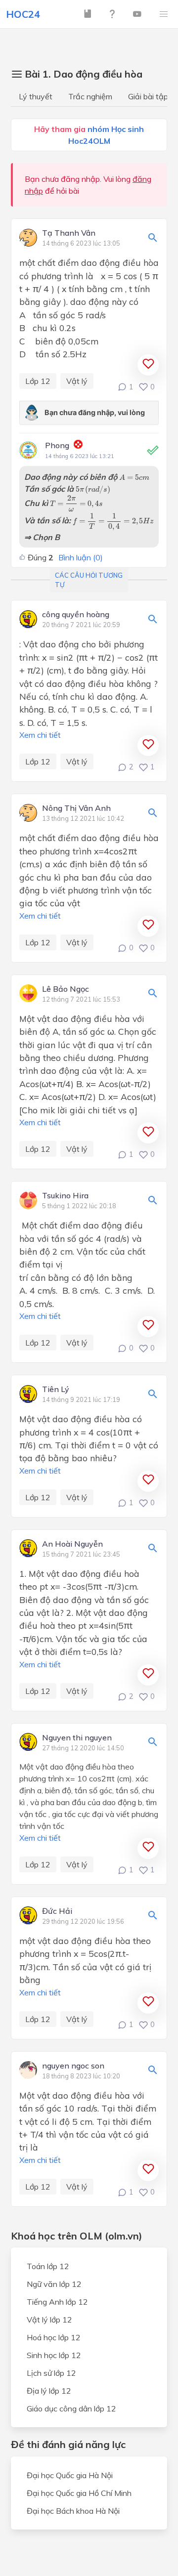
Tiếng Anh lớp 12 (57, 2302)
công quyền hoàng (76, 615)
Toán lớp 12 (48, 2266)
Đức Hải (57, 1911)
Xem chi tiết (40, 735)
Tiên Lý (56, 1390)
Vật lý (77, 381)
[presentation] (134, 477)
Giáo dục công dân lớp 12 (71, 2408)
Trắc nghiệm (90, 96)
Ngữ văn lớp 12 (54, 2284)
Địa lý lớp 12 (49, 2391)
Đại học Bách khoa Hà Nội (73, 2511)
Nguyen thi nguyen (77, 1738)
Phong (57, 445)
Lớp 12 (38, 381)
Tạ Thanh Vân (69, 233)
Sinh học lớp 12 (54, 2355)
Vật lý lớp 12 (49, 2320)
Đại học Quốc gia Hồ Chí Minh (79, 2493)
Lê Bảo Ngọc (66, 989)
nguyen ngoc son (73, 2066)
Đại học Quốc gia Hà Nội (70, 2475)
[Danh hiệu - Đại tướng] (78, 446)
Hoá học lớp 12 (54, 2337)
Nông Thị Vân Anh (76, 808)
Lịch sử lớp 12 (51, 2373)
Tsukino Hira (65, 1196)
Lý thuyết (36, 96)
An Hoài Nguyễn (72, 1544)
